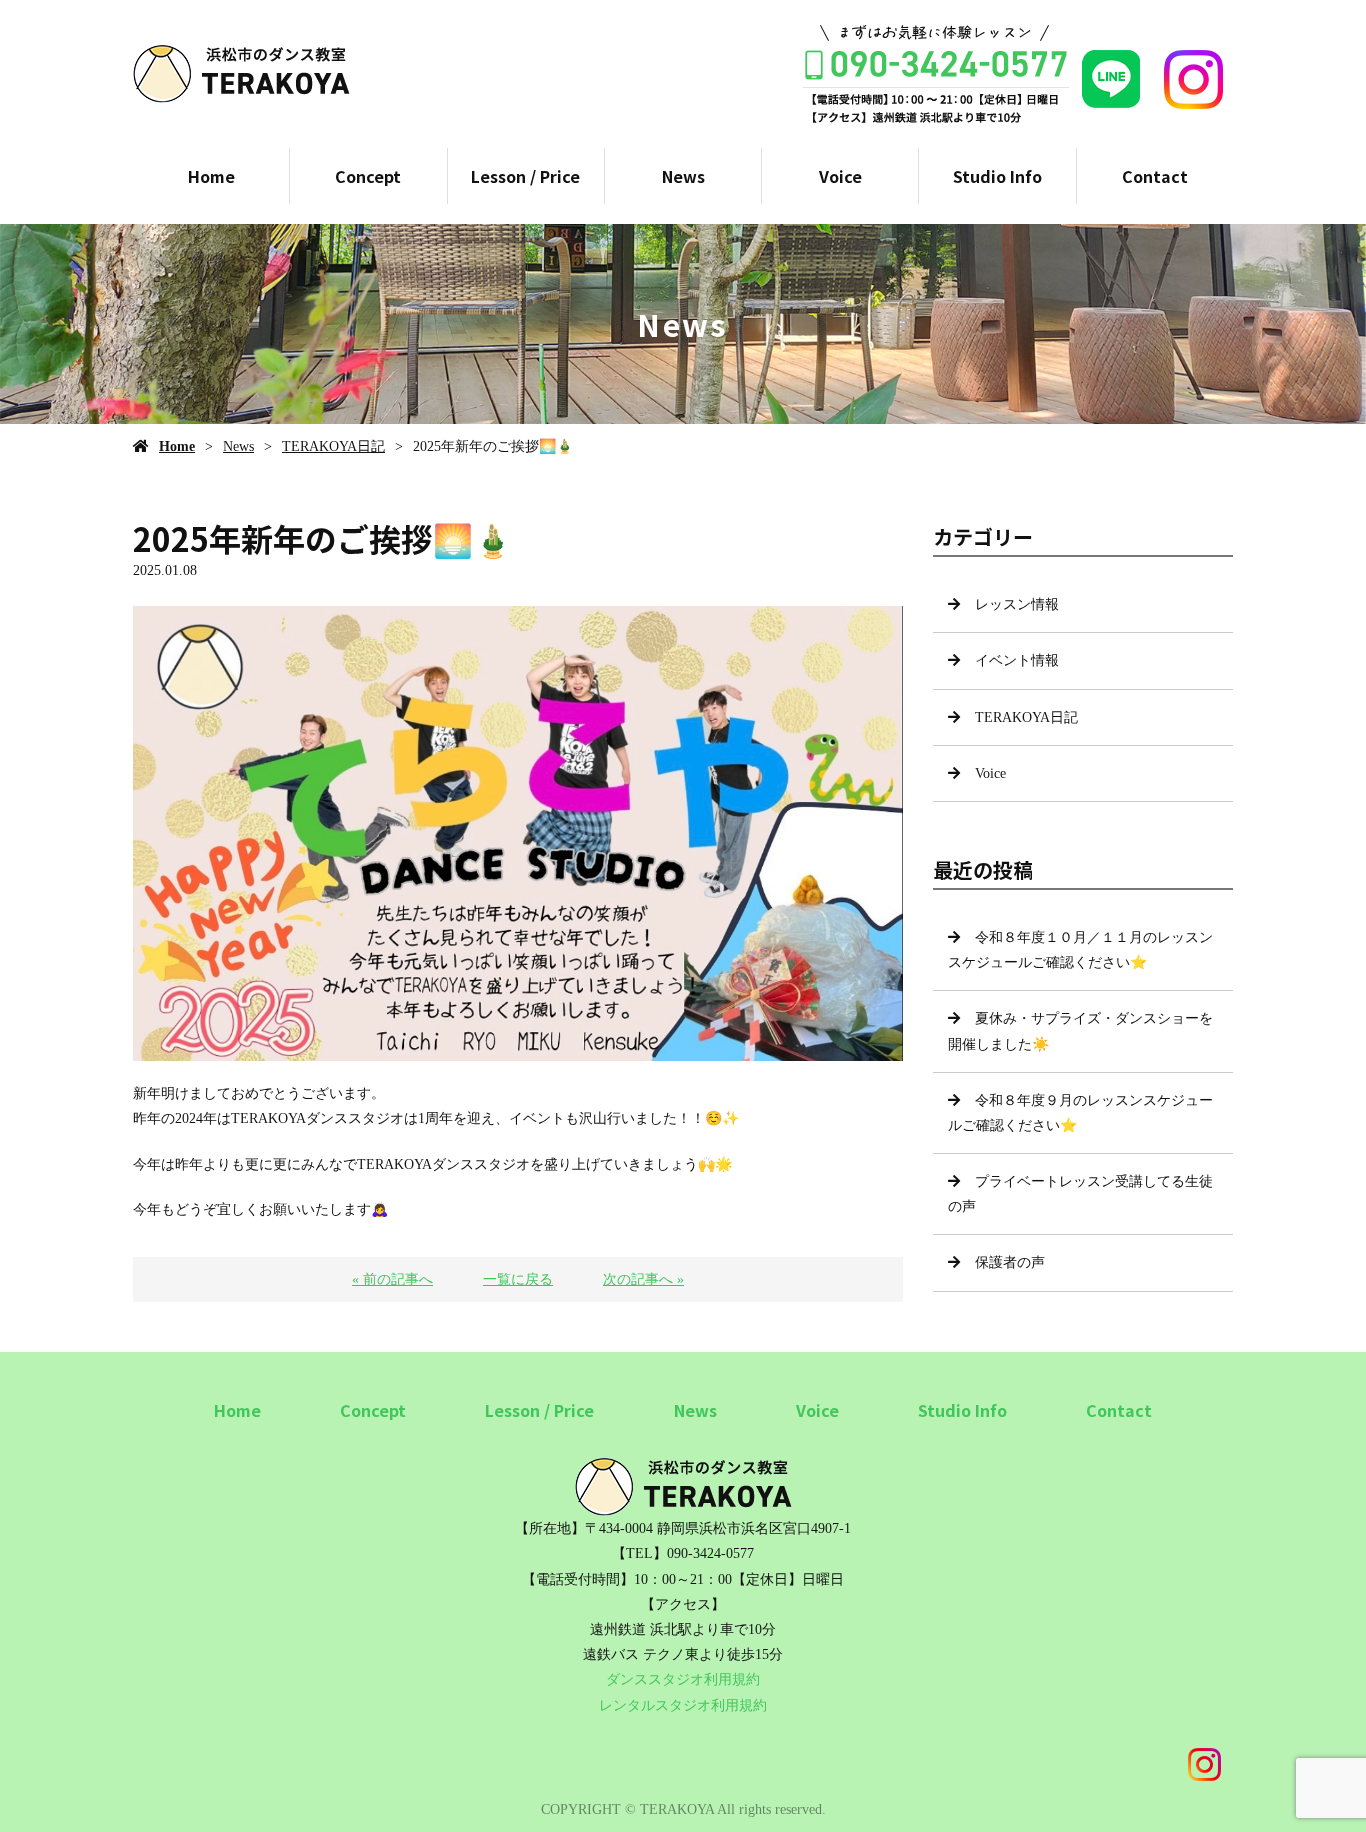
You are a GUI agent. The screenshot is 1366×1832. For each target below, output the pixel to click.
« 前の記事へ (392, 1279)
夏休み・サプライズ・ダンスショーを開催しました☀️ (1080, 1031)
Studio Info (997, 176)
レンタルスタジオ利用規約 (683, 1705)
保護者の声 (1010, 1262)
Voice (840, 176)
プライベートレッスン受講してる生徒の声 (1080, 1194)
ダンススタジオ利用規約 (683, 1679)
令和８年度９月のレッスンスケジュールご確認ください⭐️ (1080, 1113)
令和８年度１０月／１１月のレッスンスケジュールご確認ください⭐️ (1080, 950)
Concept (368, 176)
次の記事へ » (643, 1279)
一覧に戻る (518, 1279)
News (683, 176)
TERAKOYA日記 (333, 446)
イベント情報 (1017, 660)
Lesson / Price (525, 176)
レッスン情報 (1017, 604)
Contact (1155, 176)
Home (211, 176)
